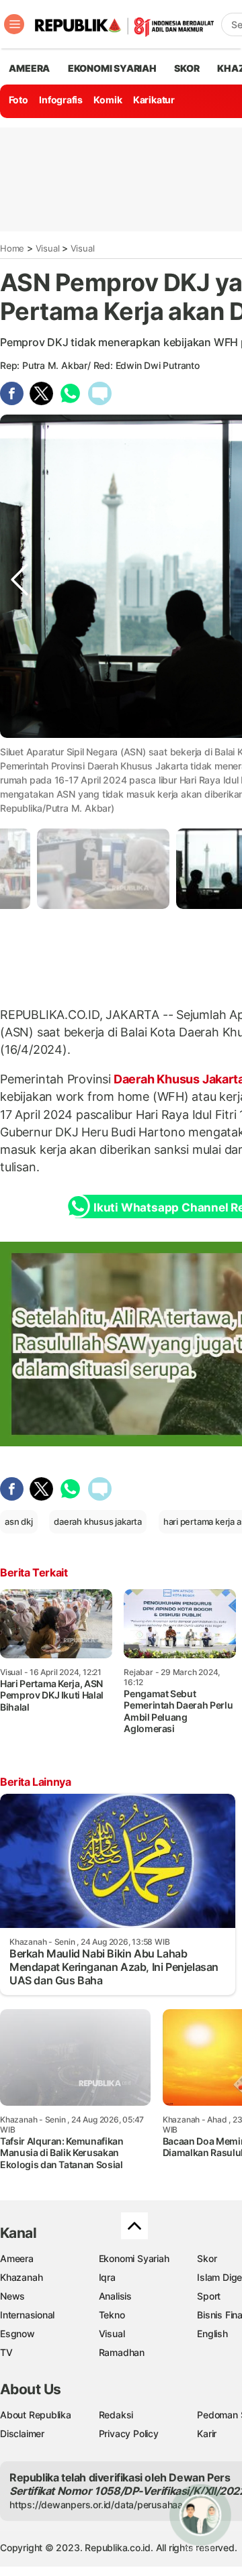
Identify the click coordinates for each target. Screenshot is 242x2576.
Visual (48, 248)
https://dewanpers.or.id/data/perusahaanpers (109, 2505)
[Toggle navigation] (14, 24)
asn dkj (19, 1521)
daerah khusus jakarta (98, 1521)
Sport (209, 2296)
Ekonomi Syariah (112, 68)
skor (187, 68)
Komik (108, 100)
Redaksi (116, 2415)
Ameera (17, 2258)
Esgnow (17, 2333)
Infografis (61, 100)
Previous (19, 764)
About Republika (36, 2415)
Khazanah (21, 2277)
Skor (207, 2258)
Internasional (27, 2315)
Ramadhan (122, 2352)
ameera (29, 68)
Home (12, 248)
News (12, 2296)
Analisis (115, 2296)
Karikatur (154, 100)
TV (6, 2352)
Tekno (112, 2315)
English (212, 2333)
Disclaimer (22, 2433)
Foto (18, 100)
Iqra (107, 2277)
